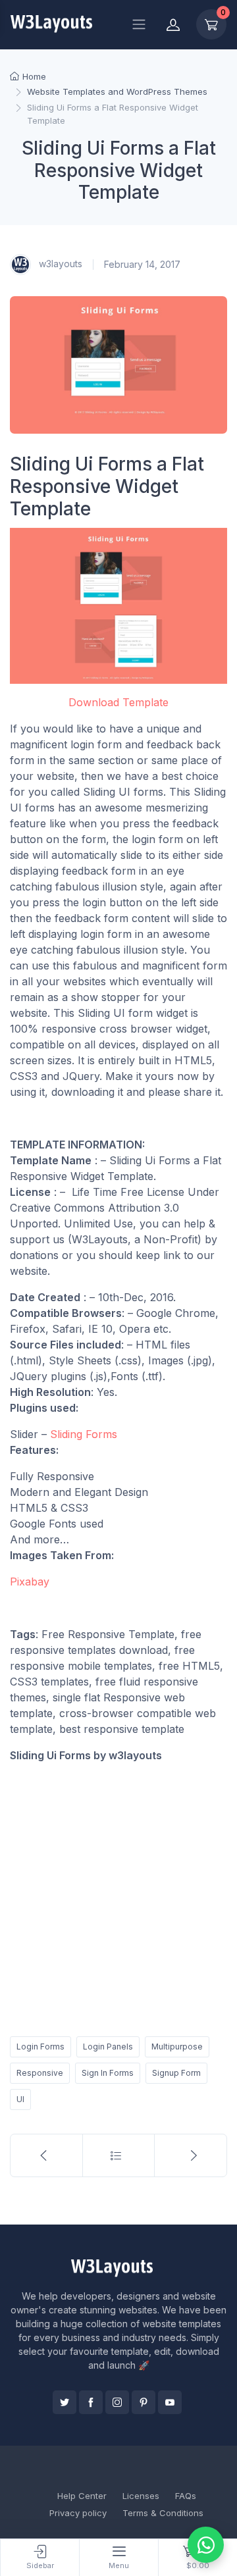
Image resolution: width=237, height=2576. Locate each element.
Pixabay (30, 1582)
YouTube (170, 2402)
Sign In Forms (108, 2073)
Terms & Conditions (163, 2513)
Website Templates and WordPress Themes (117, 91)
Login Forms (40, 2047)
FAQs (186, 2496)
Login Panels (108, 2047)
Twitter (65, 2402)
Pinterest (144, 2402)
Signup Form (176, 2073)
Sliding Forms (84, 1434)
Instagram (117, 2402)
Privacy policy (78, 2513)
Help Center (82, 2496)
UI (20, 2099)
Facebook (91, 2402)
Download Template (118, 702)
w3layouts (59, 264)
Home (34, 76)
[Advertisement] (118, 1897)
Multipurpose (177, 2047)
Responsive (40, 2073)
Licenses (141, 2496)
